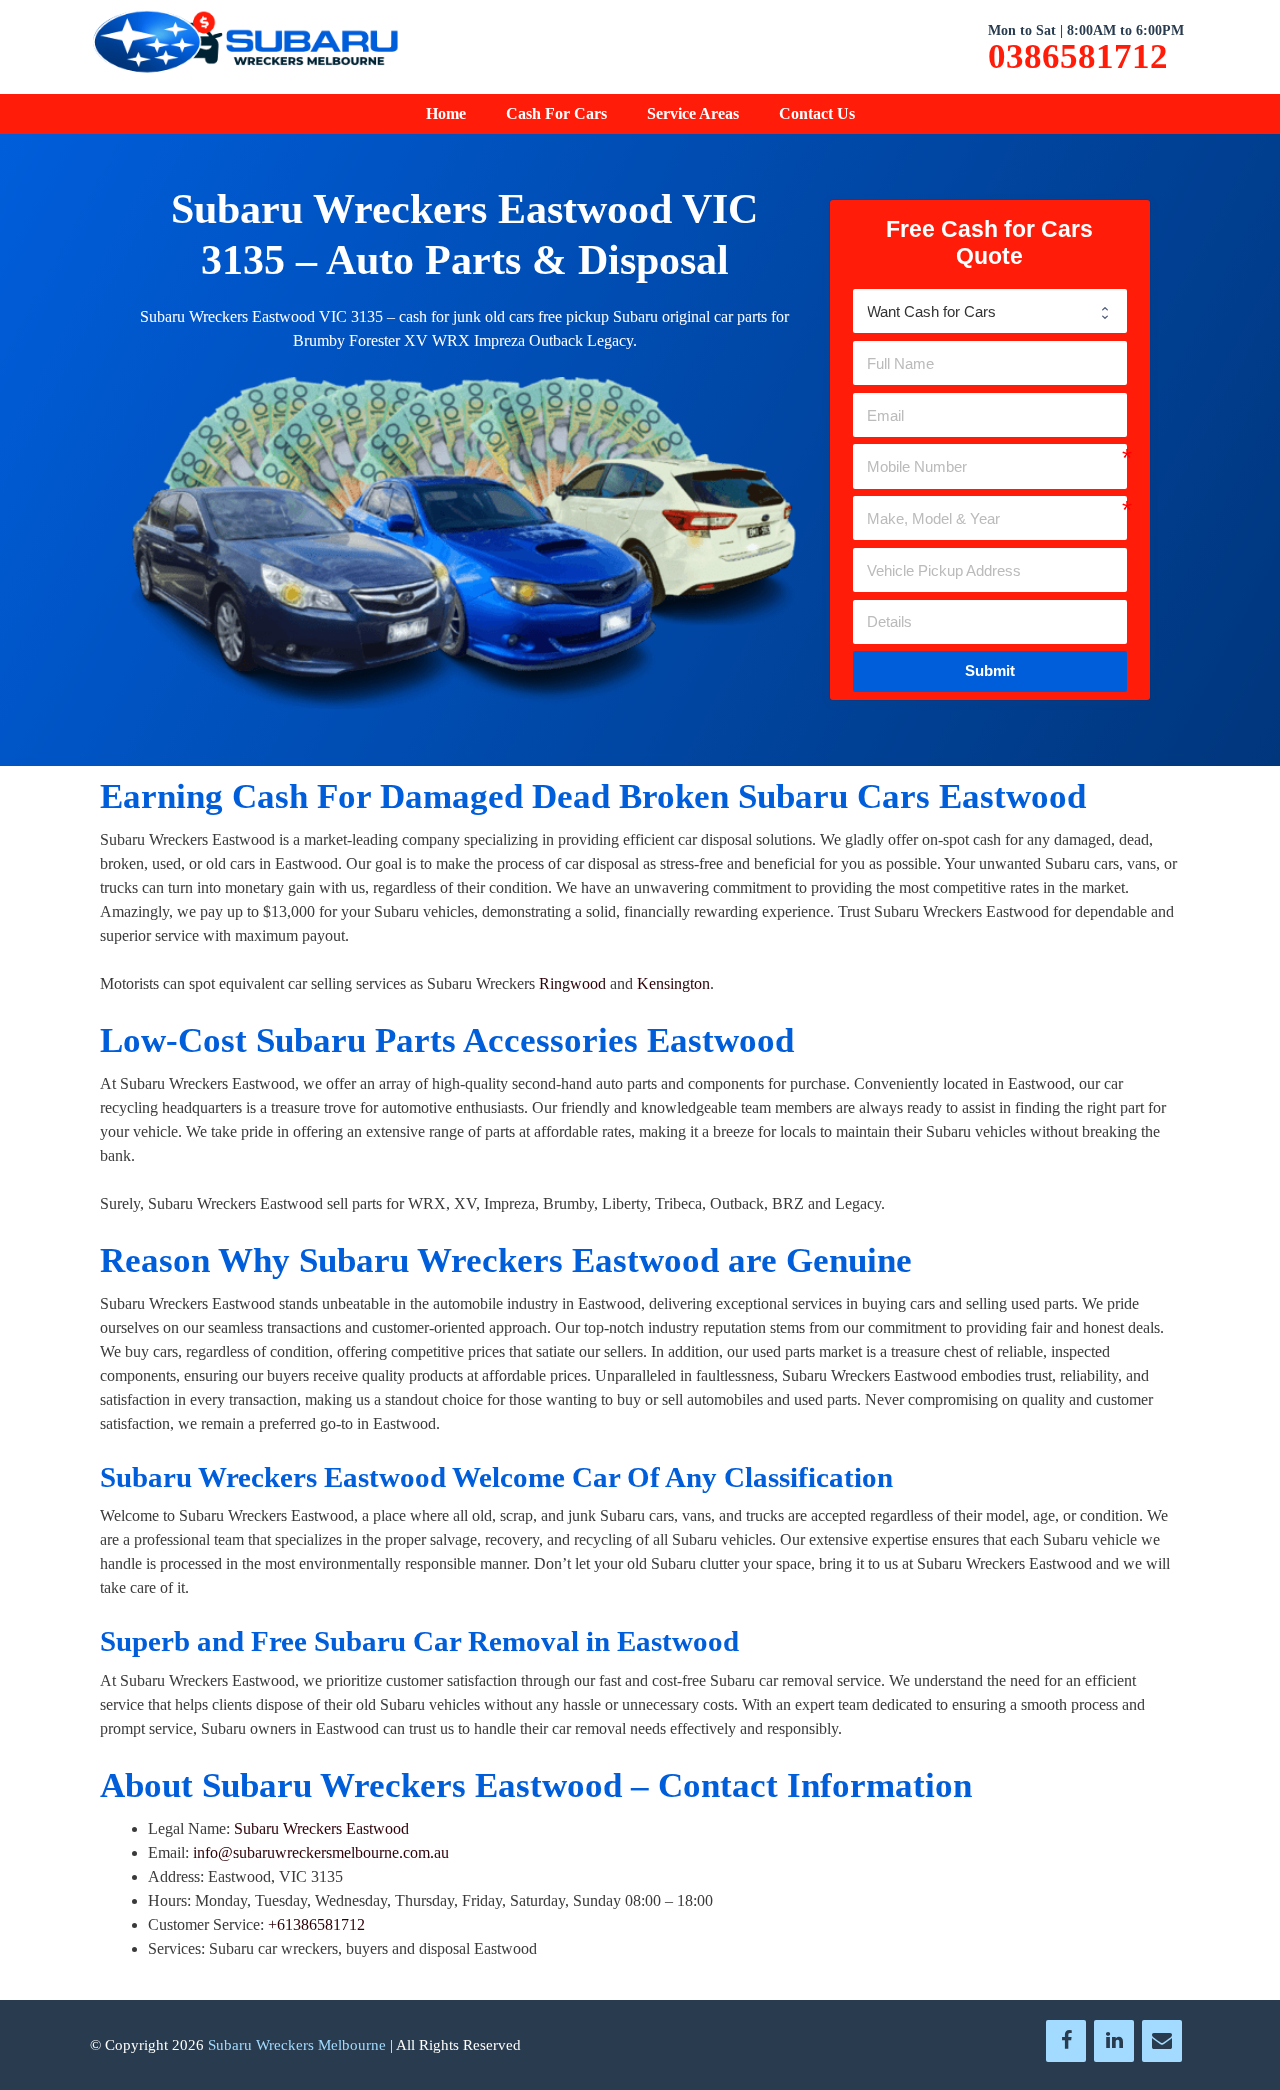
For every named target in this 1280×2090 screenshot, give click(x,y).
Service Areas (693, 113)
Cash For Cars (556, 113)
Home (446, 113)
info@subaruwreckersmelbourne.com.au (321, 1852)
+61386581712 (316, 1924)
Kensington (673, 983)
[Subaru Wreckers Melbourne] (245, 45)
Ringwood (572, 983)
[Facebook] (1066, 2041)
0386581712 (1078, 57)
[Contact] (1162, 2041)
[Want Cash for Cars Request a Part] (990, 311)
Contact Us (817, 113)
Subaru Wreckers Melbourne (297, 2045)
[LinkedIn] (1114, 2041)
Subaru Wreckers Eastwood (321, 1828)
